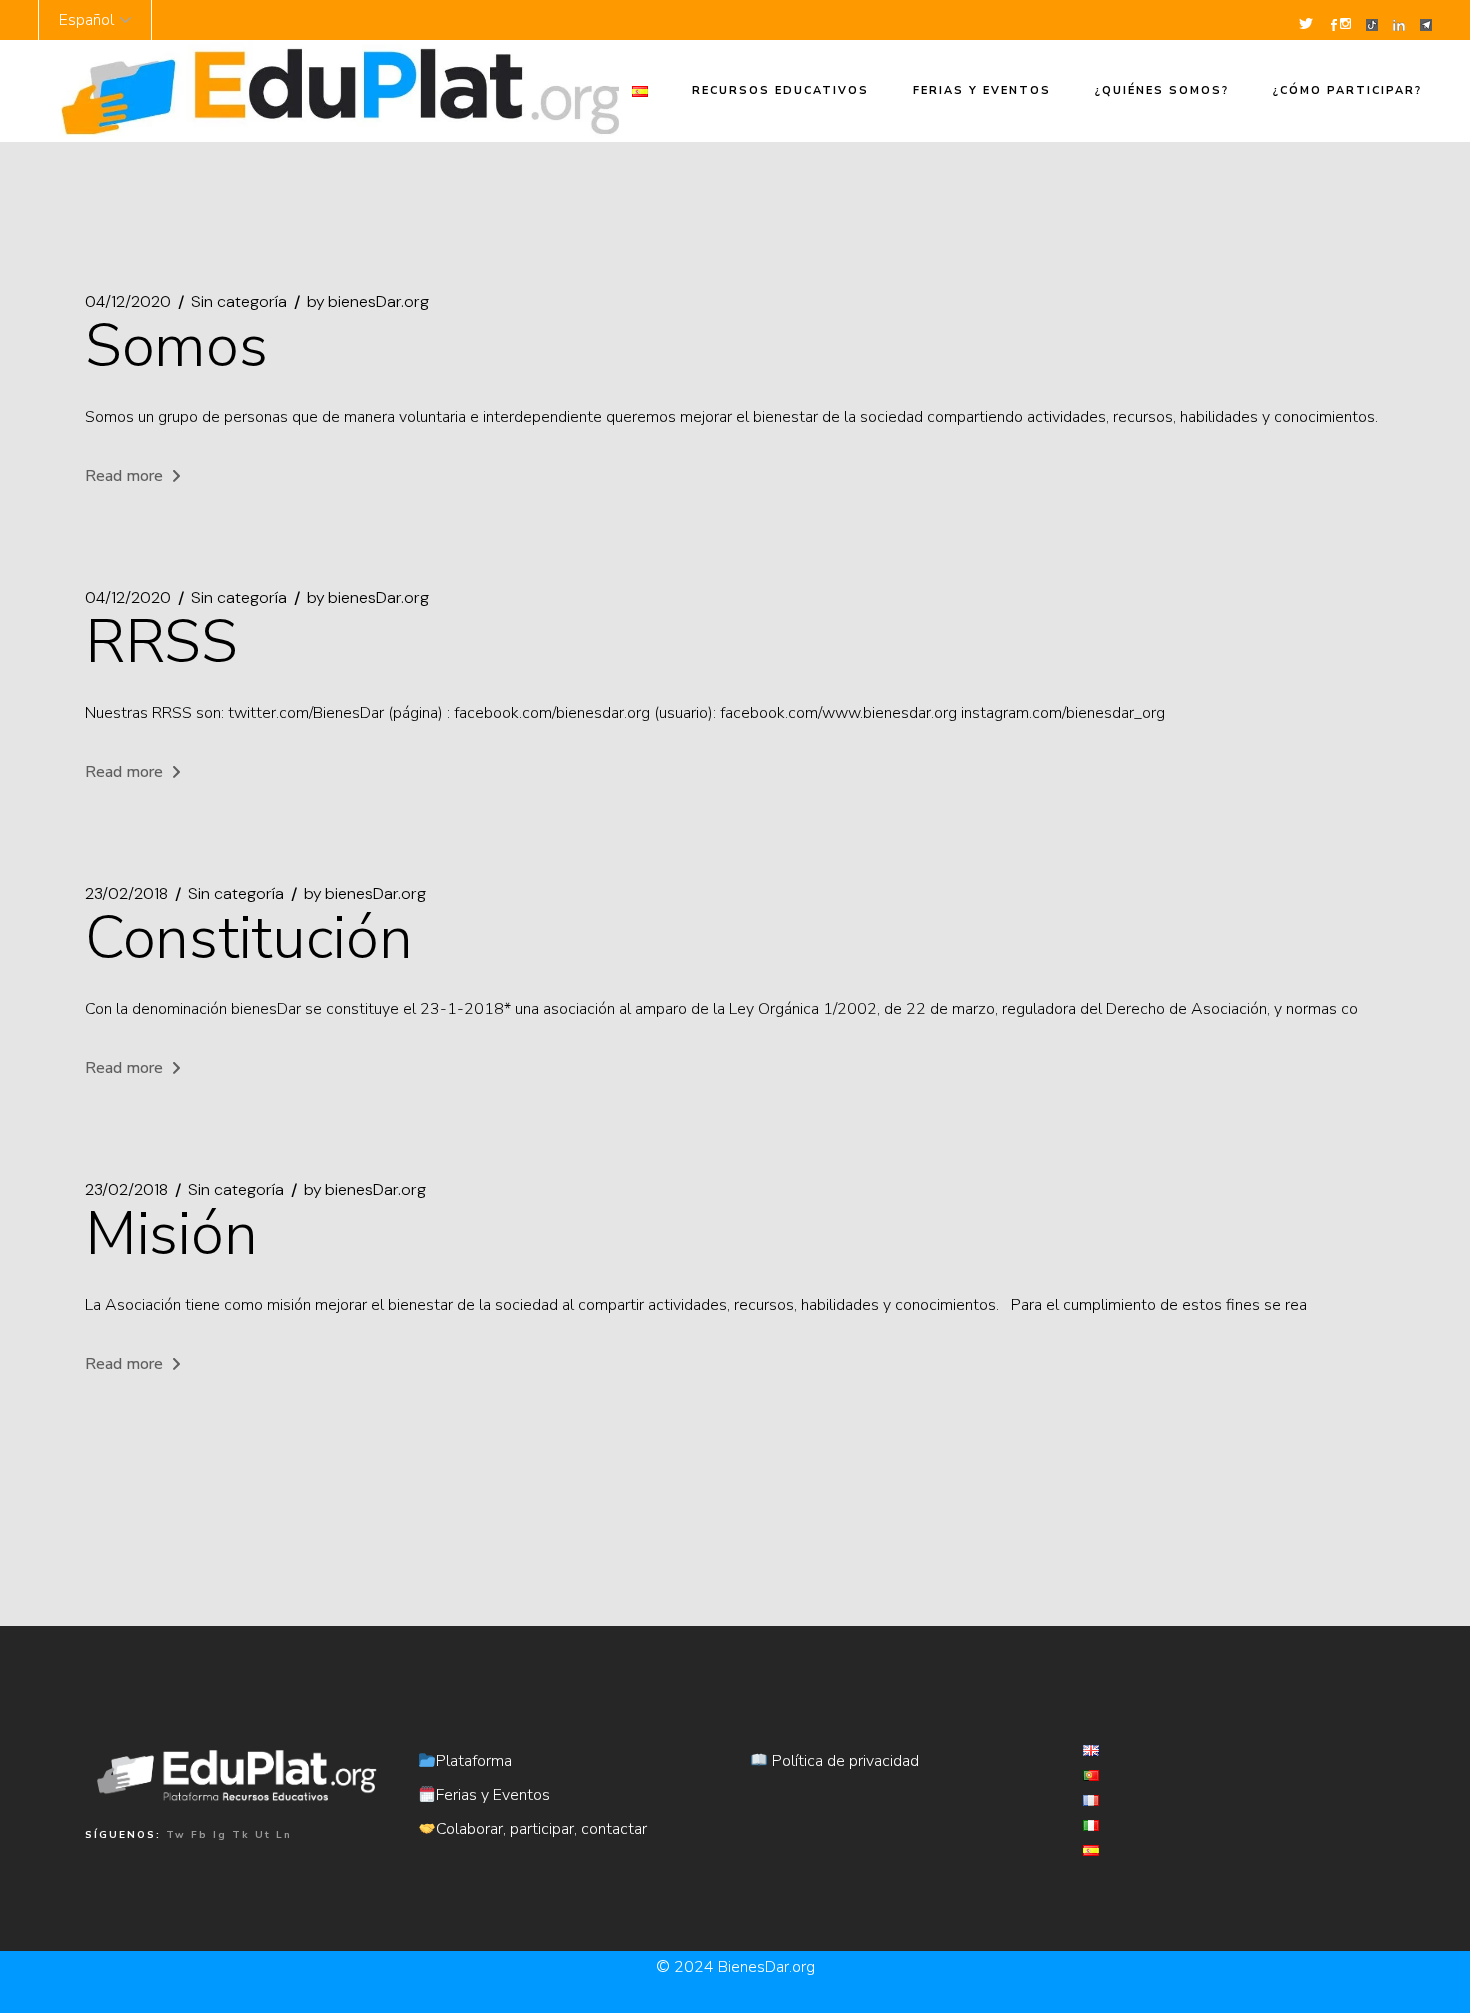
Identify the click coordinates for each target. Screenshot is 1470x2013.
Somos (176, 346)
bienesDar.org (368, 302)
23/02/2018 (126, 894)
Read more (124, 476)
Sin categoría (239, 302)
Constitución (248, 938)
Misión (171, 1234)
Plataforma (474, 1761)
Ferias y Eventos (493, 1795)
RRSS (161, 642)
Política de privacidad (843, 1761)
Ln (284, 1835)
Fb (199, 1835)
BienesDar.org (766, 1967)
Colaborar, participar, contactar (541, 1829)
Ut (263, 1835)
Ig (220, 1835)
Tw (176, 1835)
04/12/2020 (128, 302)
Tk (241, 1835)
